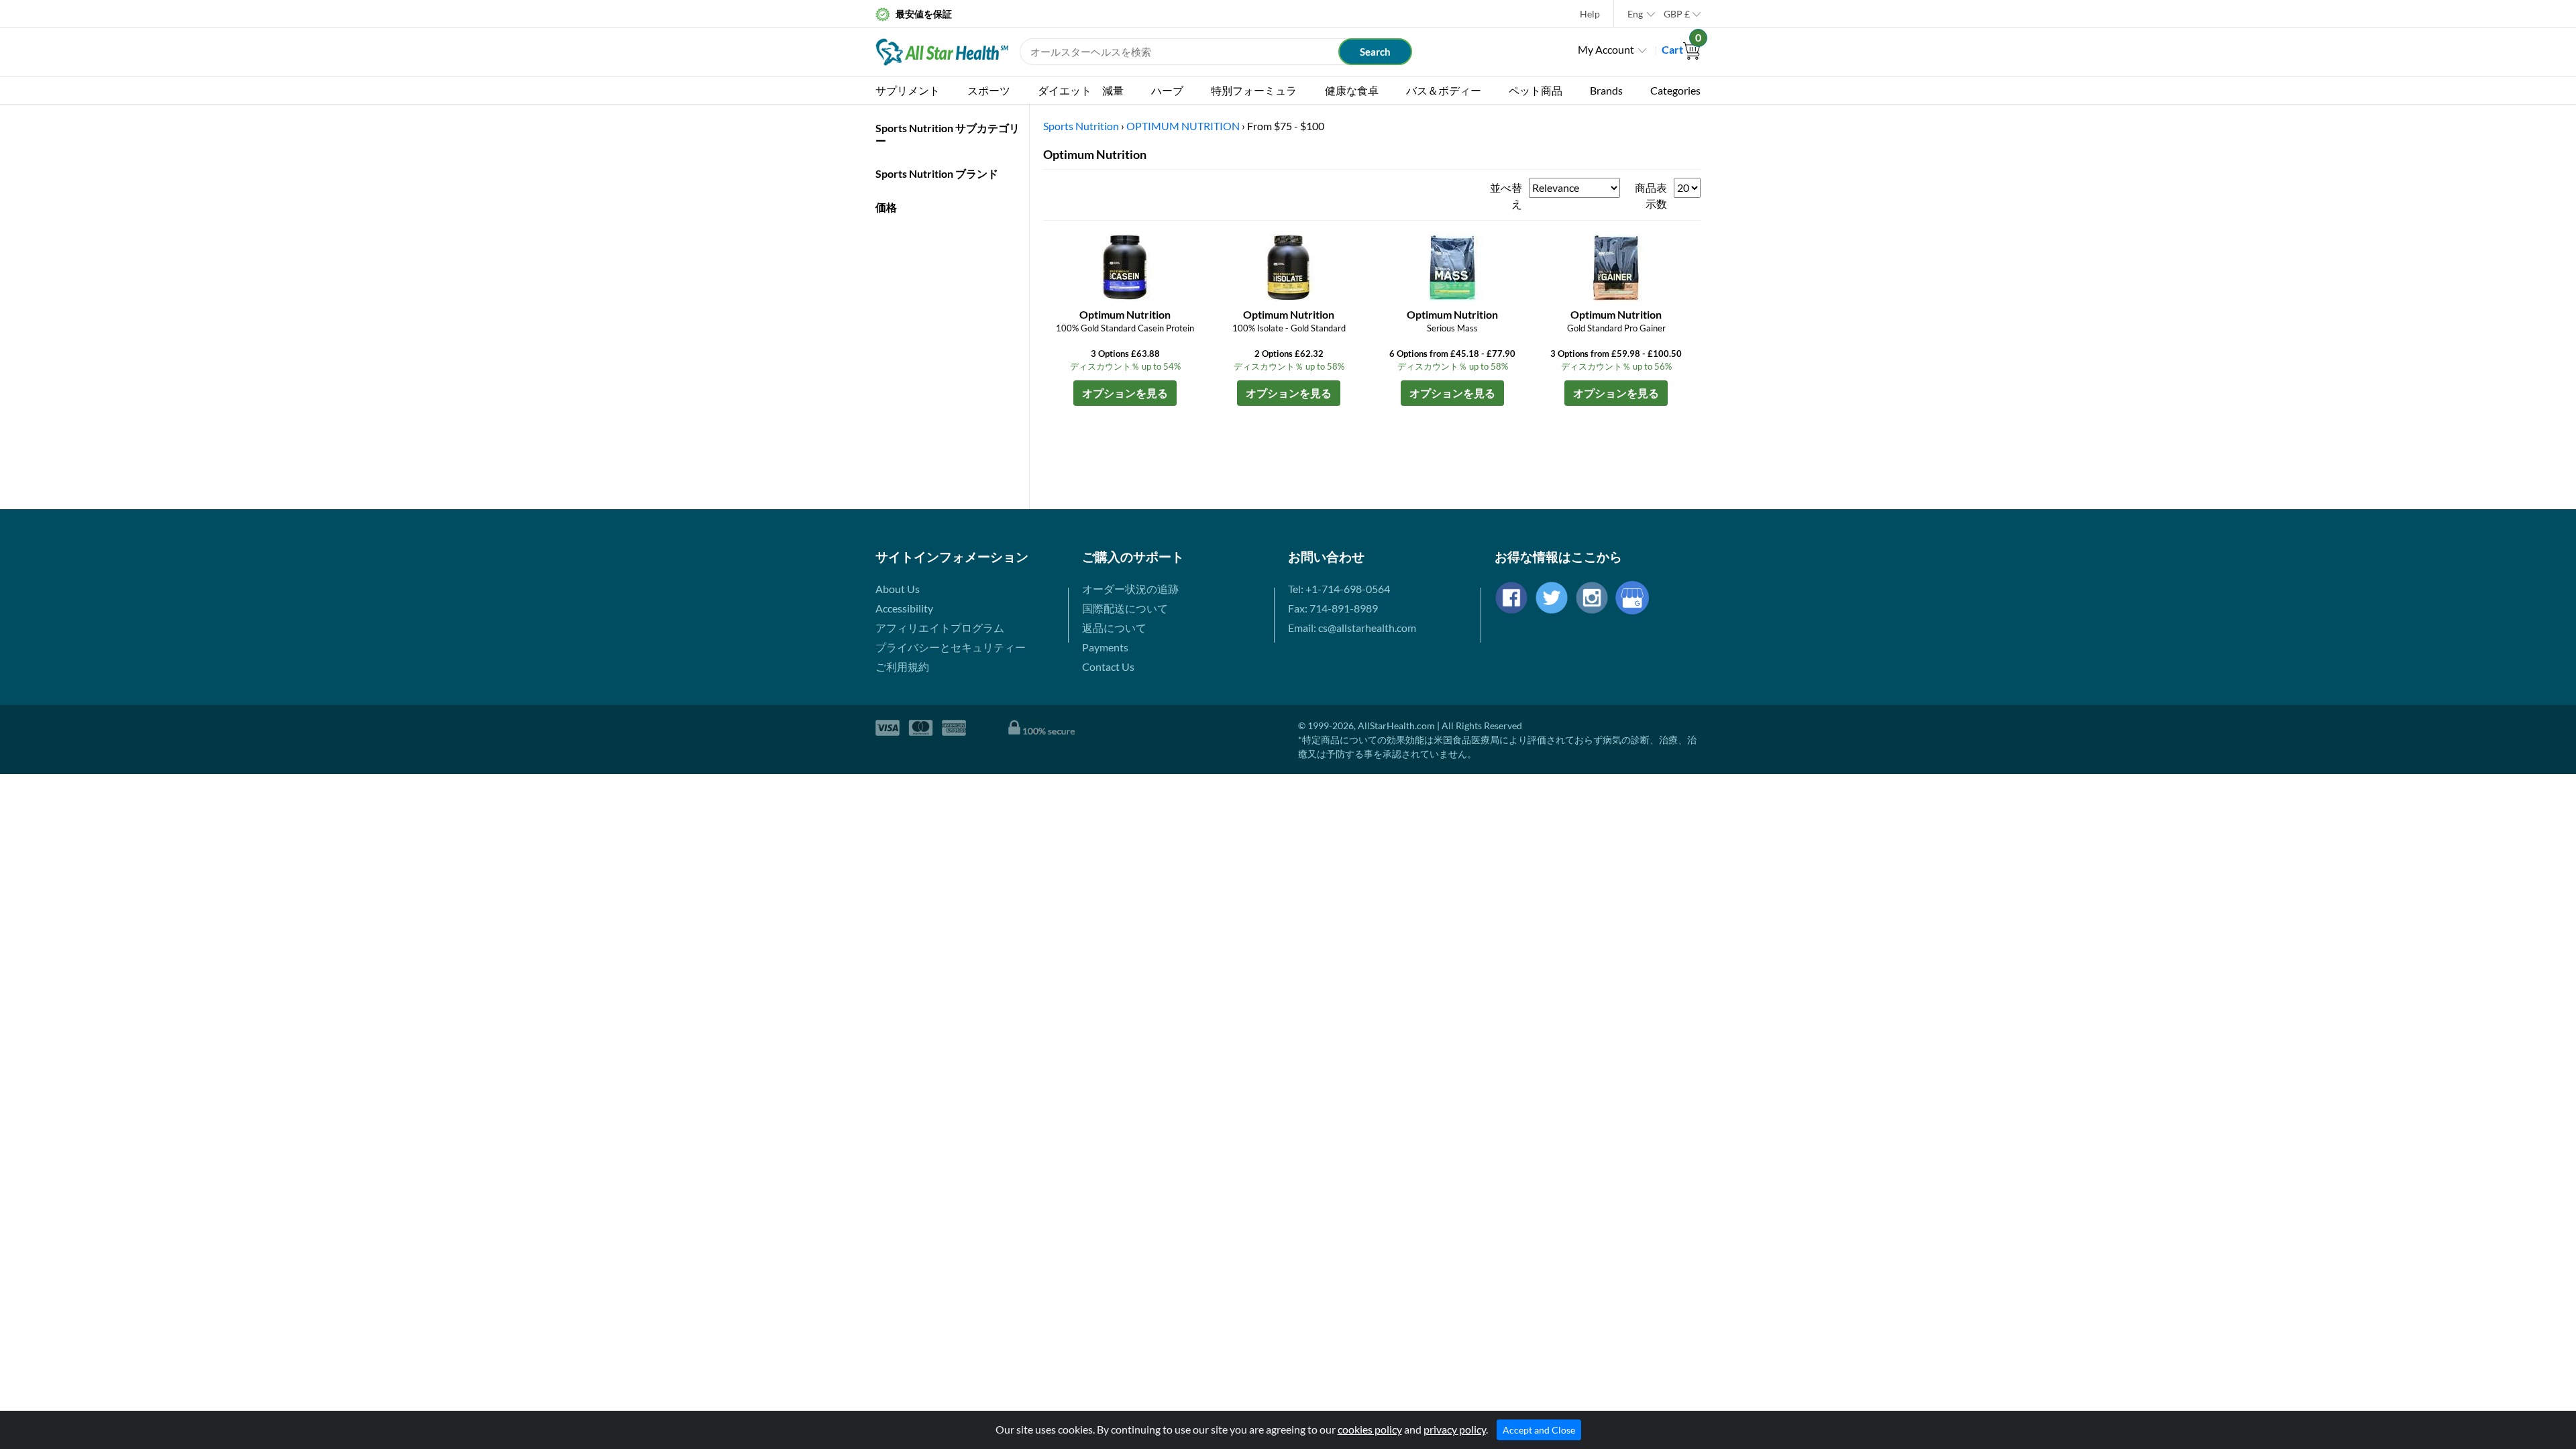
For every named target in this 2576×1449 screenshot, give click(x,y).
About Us (898, 589)
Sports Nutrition (1081, 126)
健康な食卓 (1352, 90)
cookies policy (1370, 1429)
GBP (1677, 14)
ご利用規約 (902, 666)
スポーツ (989, 90)
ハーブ (1167, 90)
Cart (1681, 49)
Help (1590, 14)
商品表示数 (1651, 196)
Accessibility (904, 608)
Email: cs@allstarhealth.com (1352, 628)
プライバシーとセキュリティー (951, 647)
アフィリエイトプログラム (940, 628)
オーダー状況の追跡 (1130, 589)
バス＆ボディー (1444, 90)
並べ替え (1506, 196)
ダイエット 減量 (1081, 90)
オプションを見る (1125, 393)
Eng (1635, 14)
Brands (1606, 90)
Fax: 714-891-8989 (1333, 608)
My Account (1606, 49)
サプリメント (908, 90)
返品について (1114, 628)
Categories (1675, 90)
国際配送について (1125, 608)
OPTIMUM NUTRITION (1183, 126)
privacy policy (1455, 1429)
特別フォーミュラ (1254, 90)
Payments (1105, 647)
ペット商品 (1536, 90)
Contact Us (1108, 666)
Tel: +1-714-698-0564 (1339, 589)
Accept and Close (1539, 1430)
